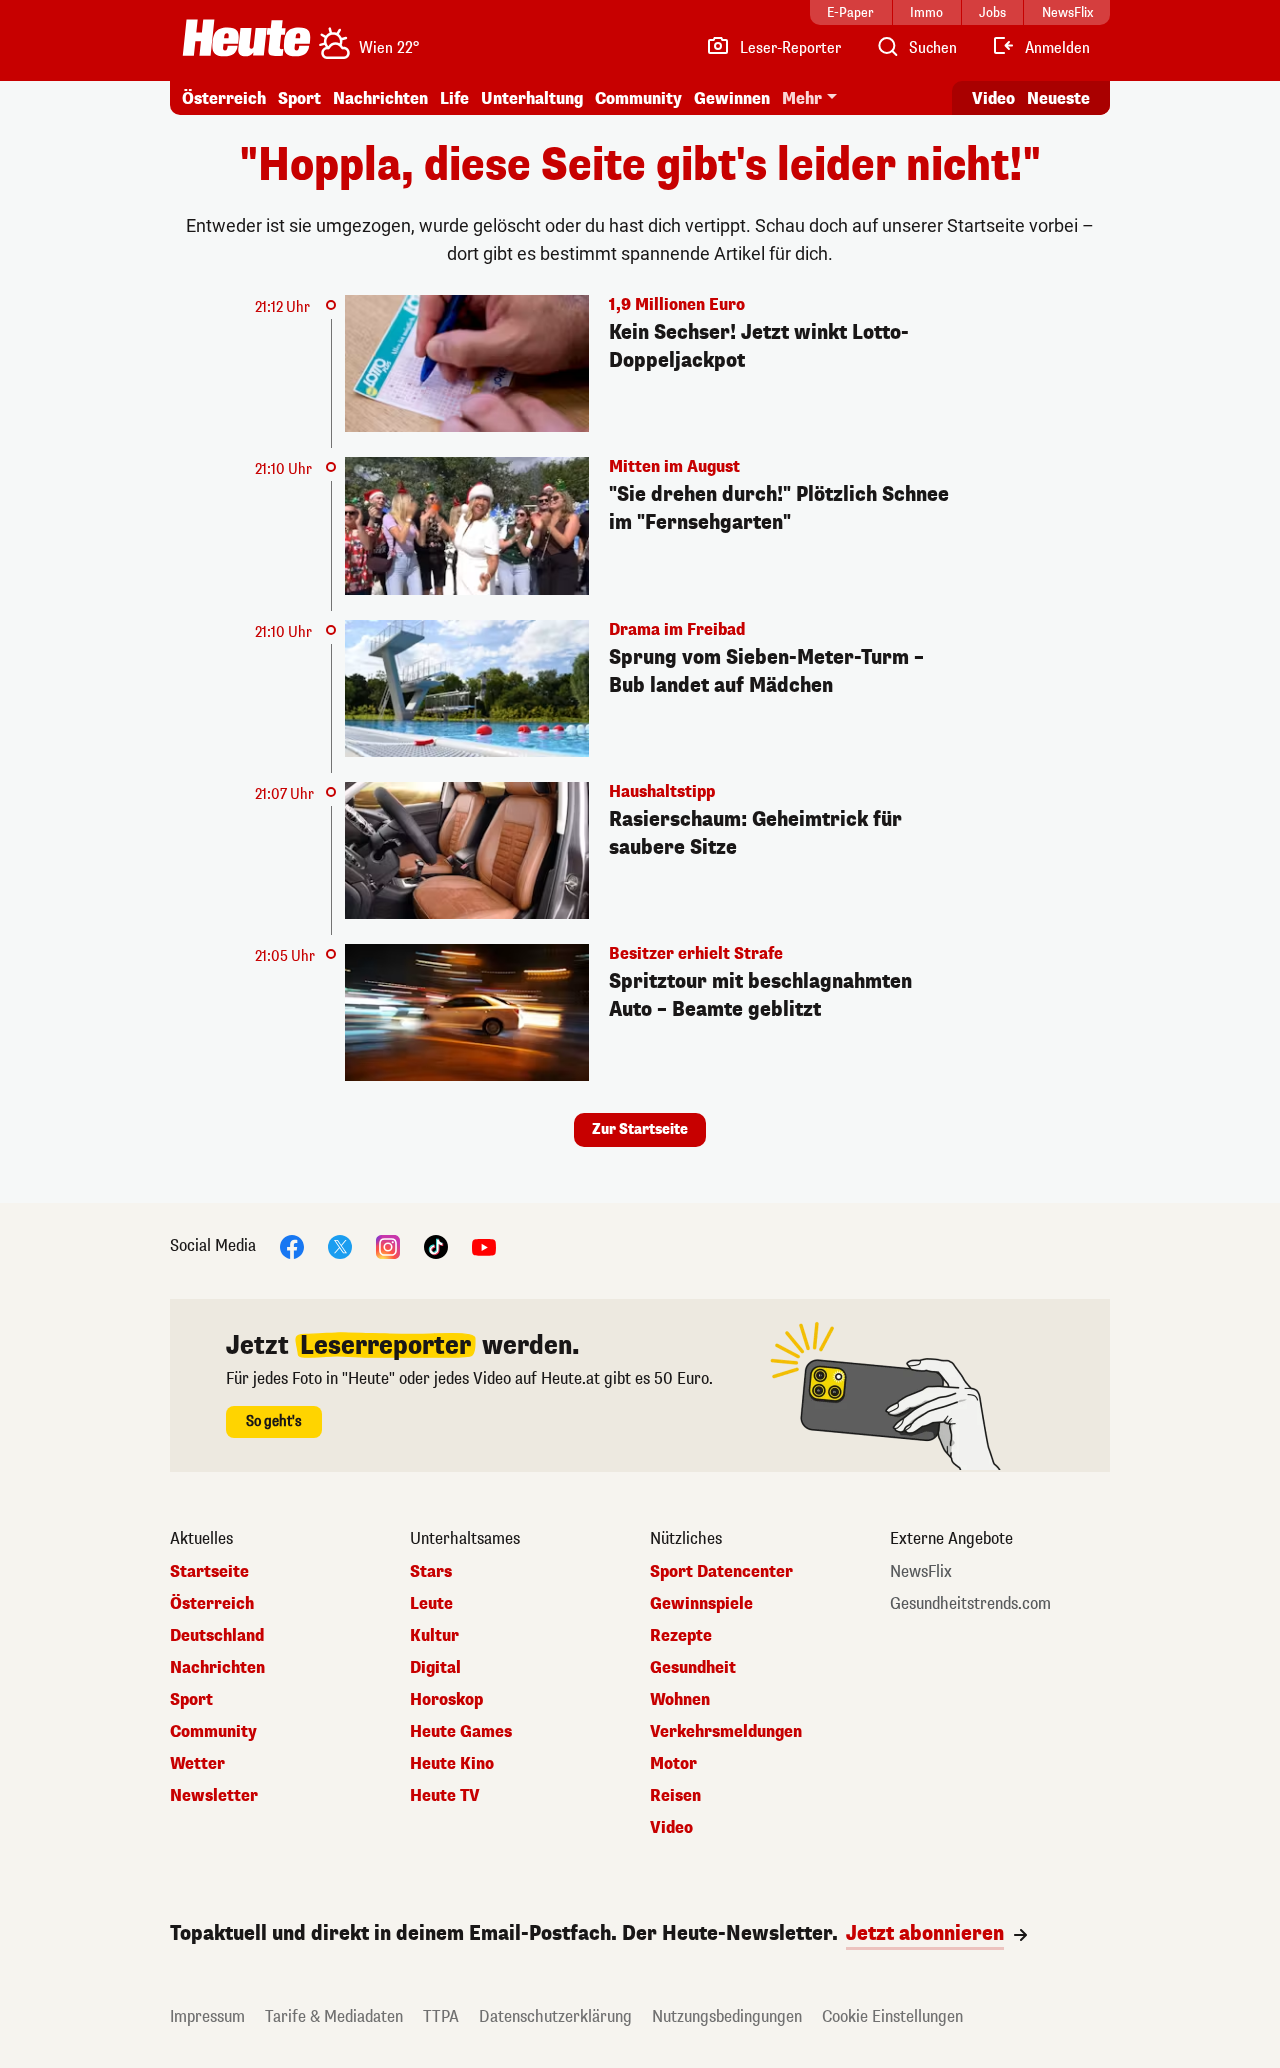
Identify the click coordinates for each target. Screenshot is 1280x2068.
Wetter (197, 1764)
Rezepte (681, 1636)
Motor (673, 1764)
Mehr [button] (802, 98)
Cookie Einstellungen (892, 2016)
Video (993, 98)
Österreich (224, 98)
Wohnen (680, 1700)
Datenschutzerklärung (555, 2016)
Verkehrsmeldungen (726, 1732)
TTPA (441, 2016)
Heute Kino (452, 1764)
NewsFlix (921, 1572)
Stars (431, 1572)
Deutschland (217, 1636)
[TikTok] (436, 1246)
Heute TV (445, 1796)
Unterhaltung (532, 98)
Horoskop (446, 1700)
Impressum (207, 2016)
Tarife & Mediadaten (334, 2016)
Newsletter (214, 1796)
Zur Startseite (640, 1129)
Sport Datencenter (721, 1572)
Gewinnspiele (701, 1604)
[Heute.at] (246, 38)
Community (638, 98)
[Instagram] (388, 1246)
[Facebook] (292, 1246)
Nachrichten (217, 1668)
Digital (435, 1668)
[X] (340, 1246)
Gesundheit (693, 1668)
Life (454, 98)
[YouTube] (484, 1246)
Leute (431, 1604)
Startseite (209, 1572)
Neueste (1058, 98)
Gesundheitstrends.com (970, 1604)
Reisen (675, 1796)
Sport (299, 98)
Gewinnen (732, 98)
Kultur (434, 1636)
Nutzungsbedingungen (727, 2016)
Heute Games (461, 1732)
